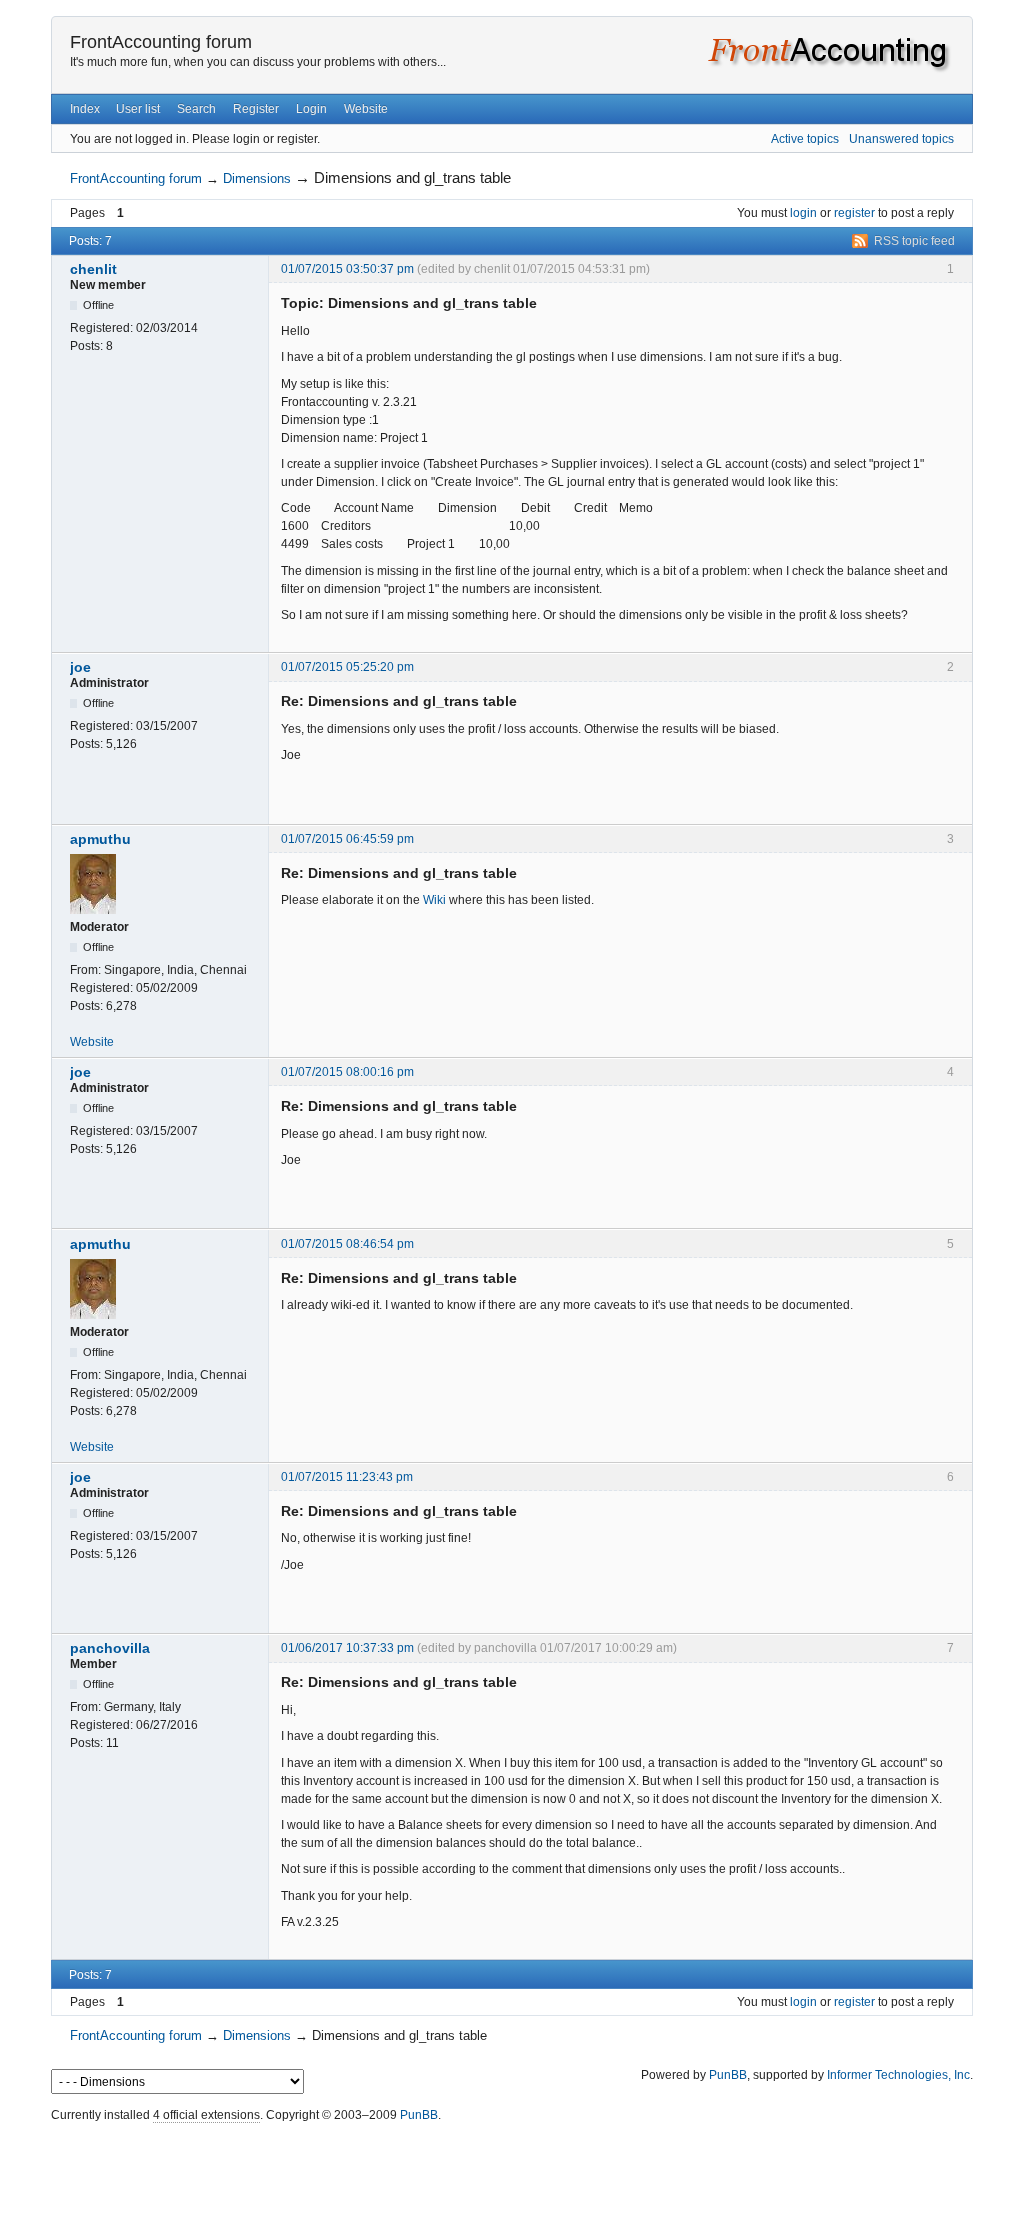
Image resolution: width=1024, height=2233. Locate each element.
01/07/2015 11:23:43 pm (347, 1477)
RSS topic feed (914, 241)
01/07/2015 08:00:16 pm (347, 1072)
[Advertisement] (512, 2173)
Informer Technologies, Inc (898, 2075)
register (854, 213)
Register (256, 109)
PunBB (728, 2075)
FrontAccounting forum (161, 42)
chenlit (93, 269)
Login (311, 109)
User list (138, 109)
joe (80, 667)
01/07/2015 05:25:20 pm (347, 667)
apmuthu (100, 839)
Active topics (805, 139)
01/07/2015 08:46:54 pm (347, 1244)
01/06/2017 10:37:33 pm (347, 1648)
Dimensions (257, 178)
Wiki (434, 900)
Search (196, 109)
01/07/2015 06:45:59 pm (347, 839)
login (803, 213)
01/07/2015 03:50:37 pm (347, 269)
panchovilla (110, 1648)
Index (85, 109)
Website (366, 109)
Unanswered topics (901, 139)
